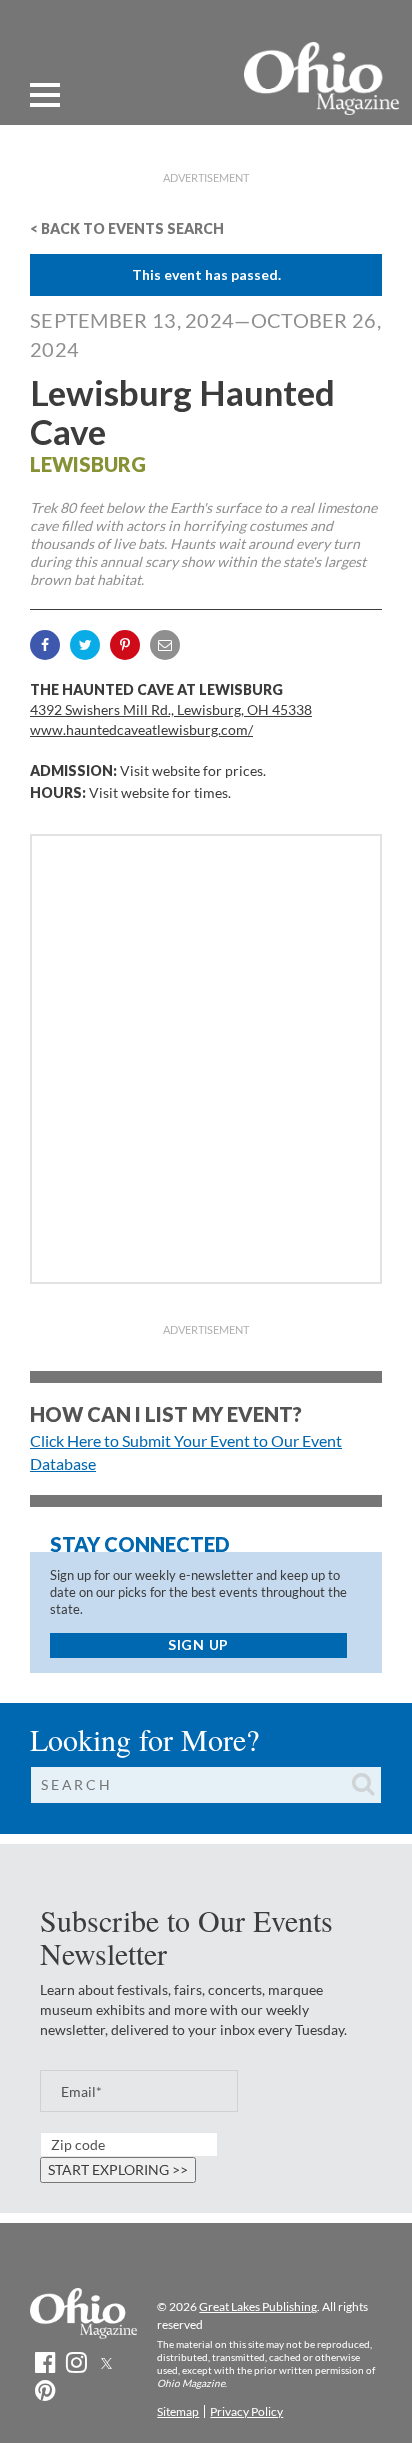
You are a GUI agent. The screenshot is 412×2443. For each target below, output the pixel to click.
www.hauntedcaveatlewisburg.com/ (141, 729)
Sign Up (198, 1644)
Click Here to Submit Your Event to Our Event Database (186, 1452)
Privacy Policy (246, 2411)
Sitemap (178, 2411)
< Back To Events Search (127, 228)
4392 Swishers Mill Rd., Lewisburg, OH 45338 (171, 709)
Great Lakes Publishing (258, 2306)
